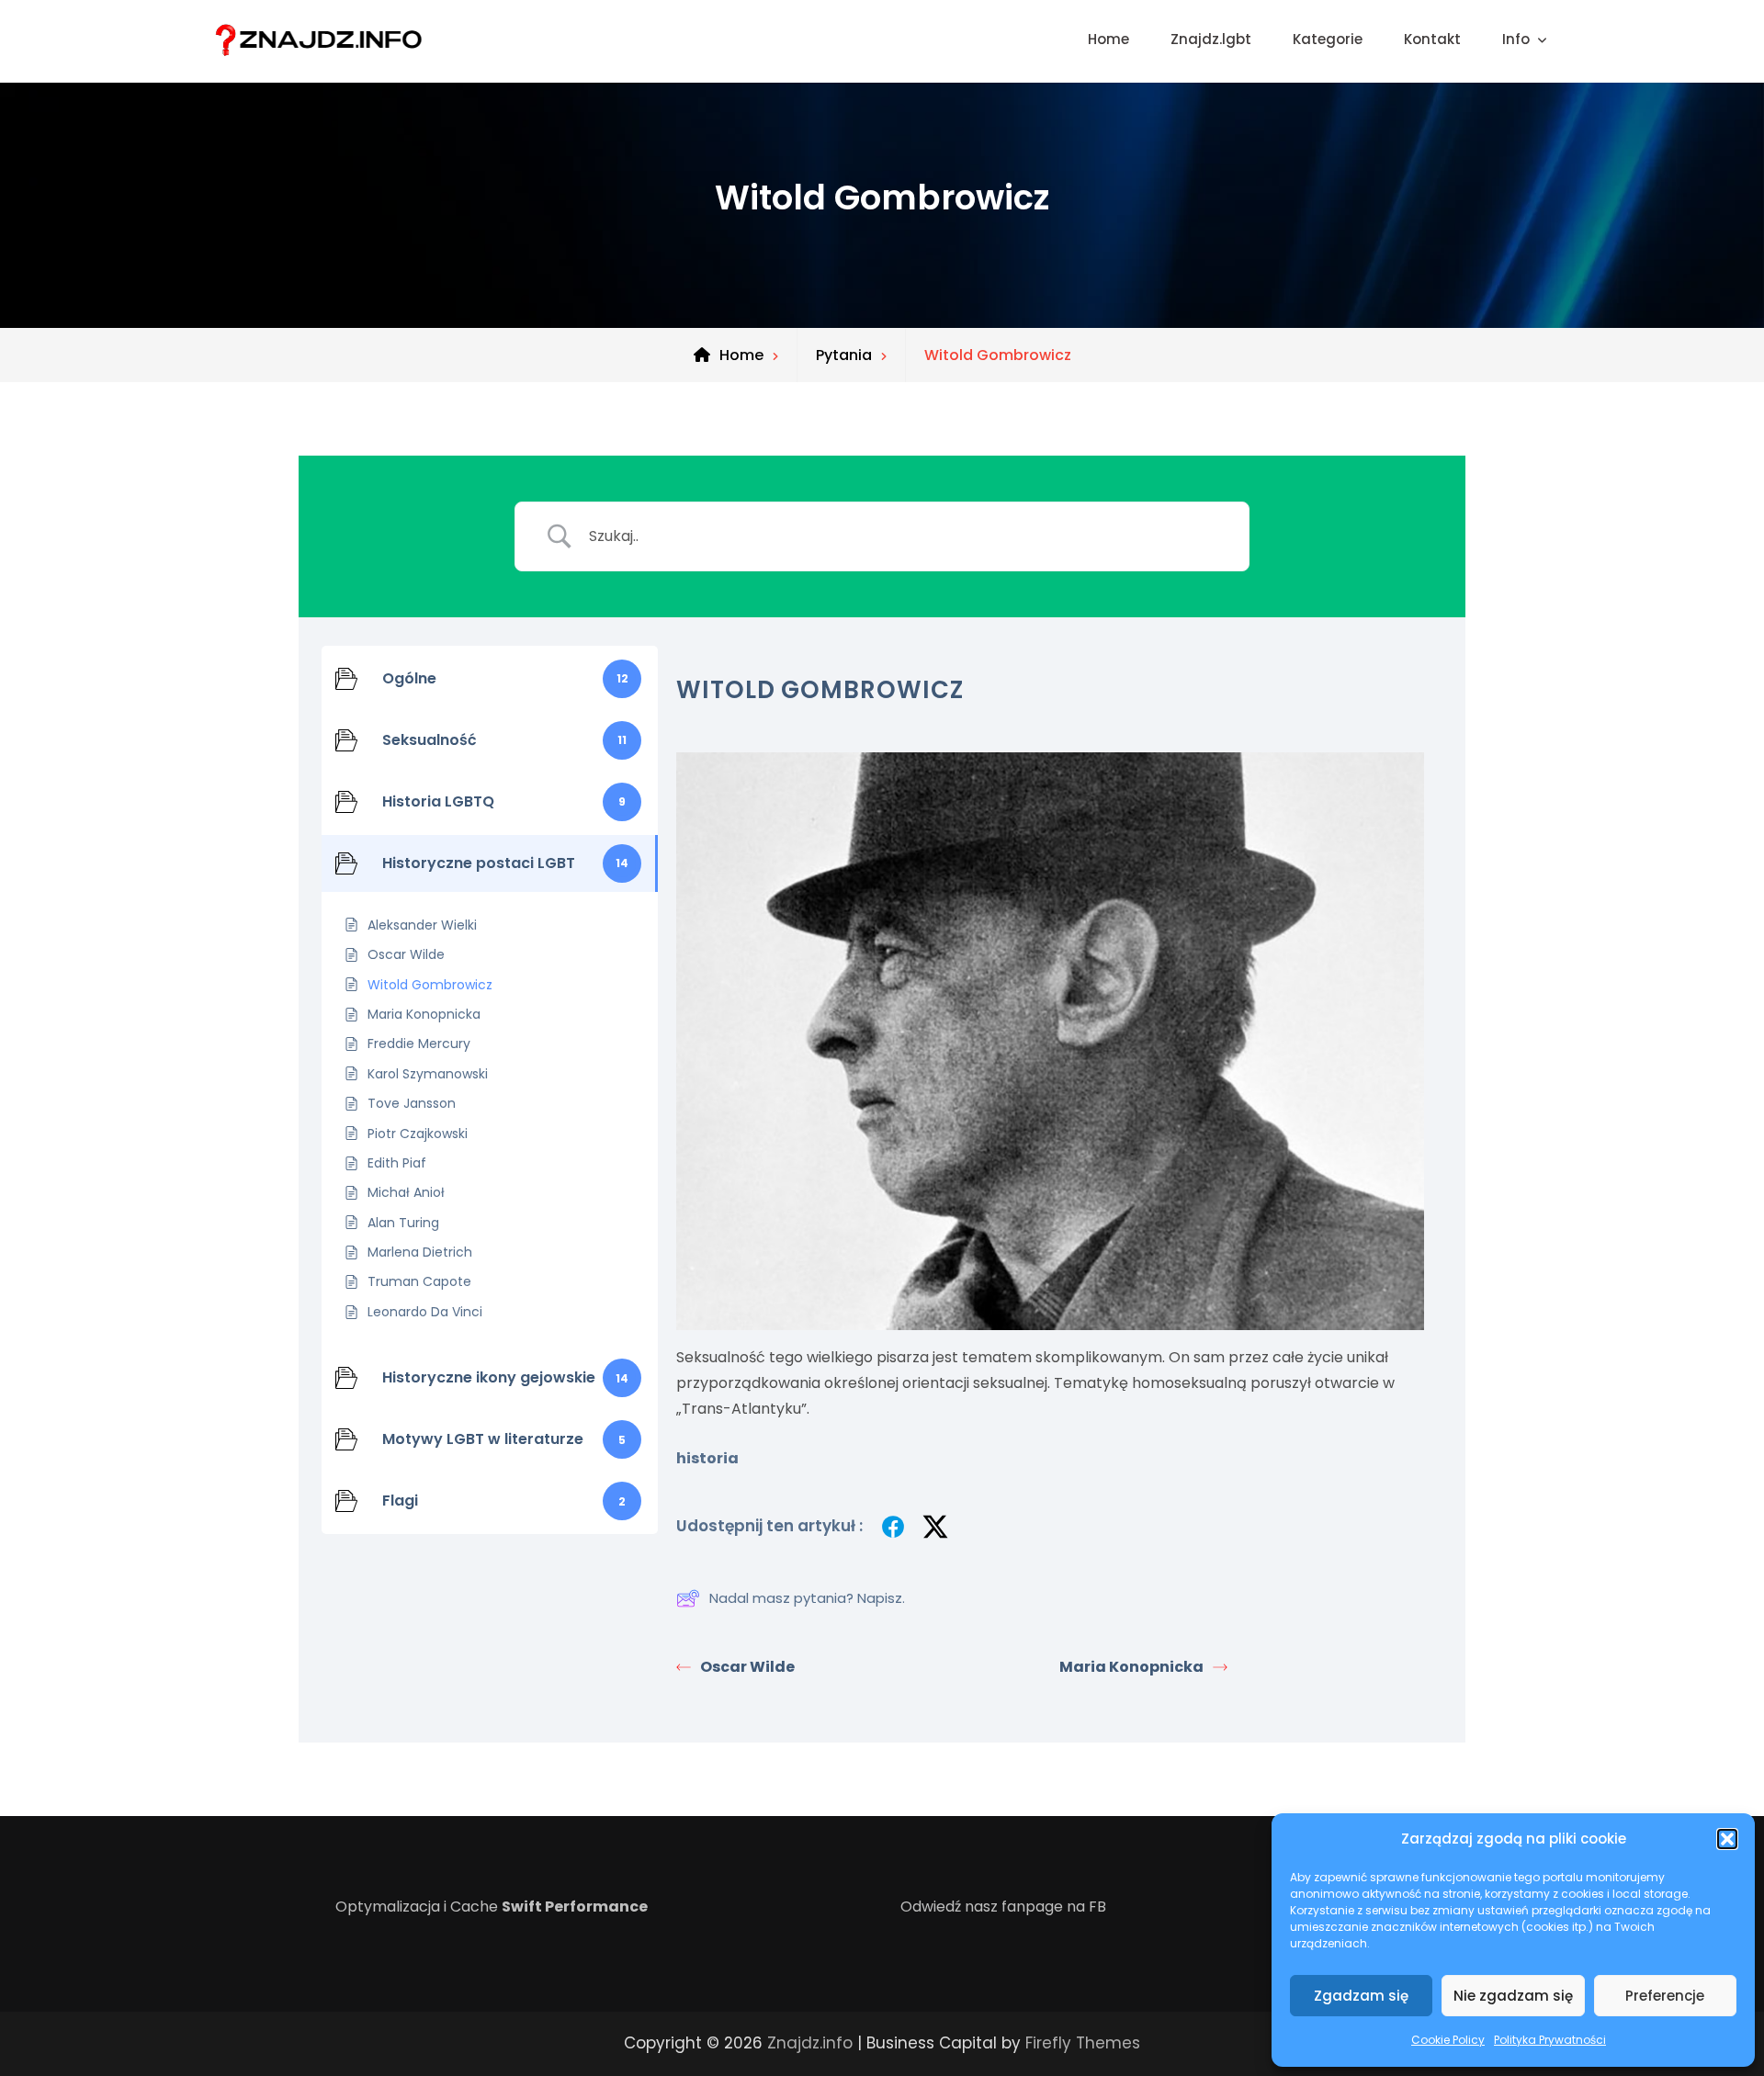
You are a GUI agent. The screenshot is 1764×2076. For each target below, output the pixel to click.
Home (1108, 39)
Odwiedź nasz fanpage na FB (1003, 1907)
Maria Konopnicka (1131, 1667)
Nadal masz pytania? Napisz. (807, 1598)
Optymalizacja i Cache (492, 1907)
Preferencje (1665, 1996)
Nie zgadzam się (1513, 1996)
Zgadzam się (1361, 1996)
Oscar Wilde (747, 1667)
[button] (1727, 1839)
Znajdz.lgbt (1211, 39)
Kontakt (1432, 39)
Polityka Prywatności (1550, 2040)
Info (1516, 39)
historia (707, 1458)
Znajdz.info (810, 2043)
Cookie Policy (1448, 2040)
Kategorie (1328, 39)
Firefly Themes (1083, 2043)
